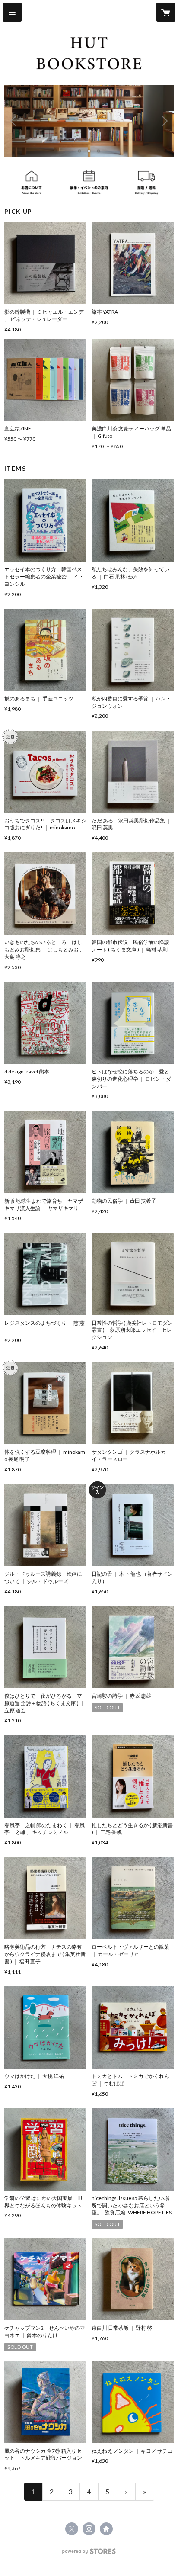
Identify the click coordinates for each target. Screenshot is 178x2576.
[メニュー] (12, 12)
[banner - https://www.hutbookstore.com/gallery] (89, 182)
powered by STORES (89, 2554)
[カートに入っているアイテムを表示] (166, 12)
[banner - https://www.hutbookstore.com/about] (32, 182)
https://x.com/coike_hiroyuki (72, 2529)
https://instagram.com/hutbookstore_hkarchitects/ (89, 2529)
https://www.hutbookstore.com (106, 2529)
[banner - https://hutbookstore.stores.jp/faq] (146, 182)
